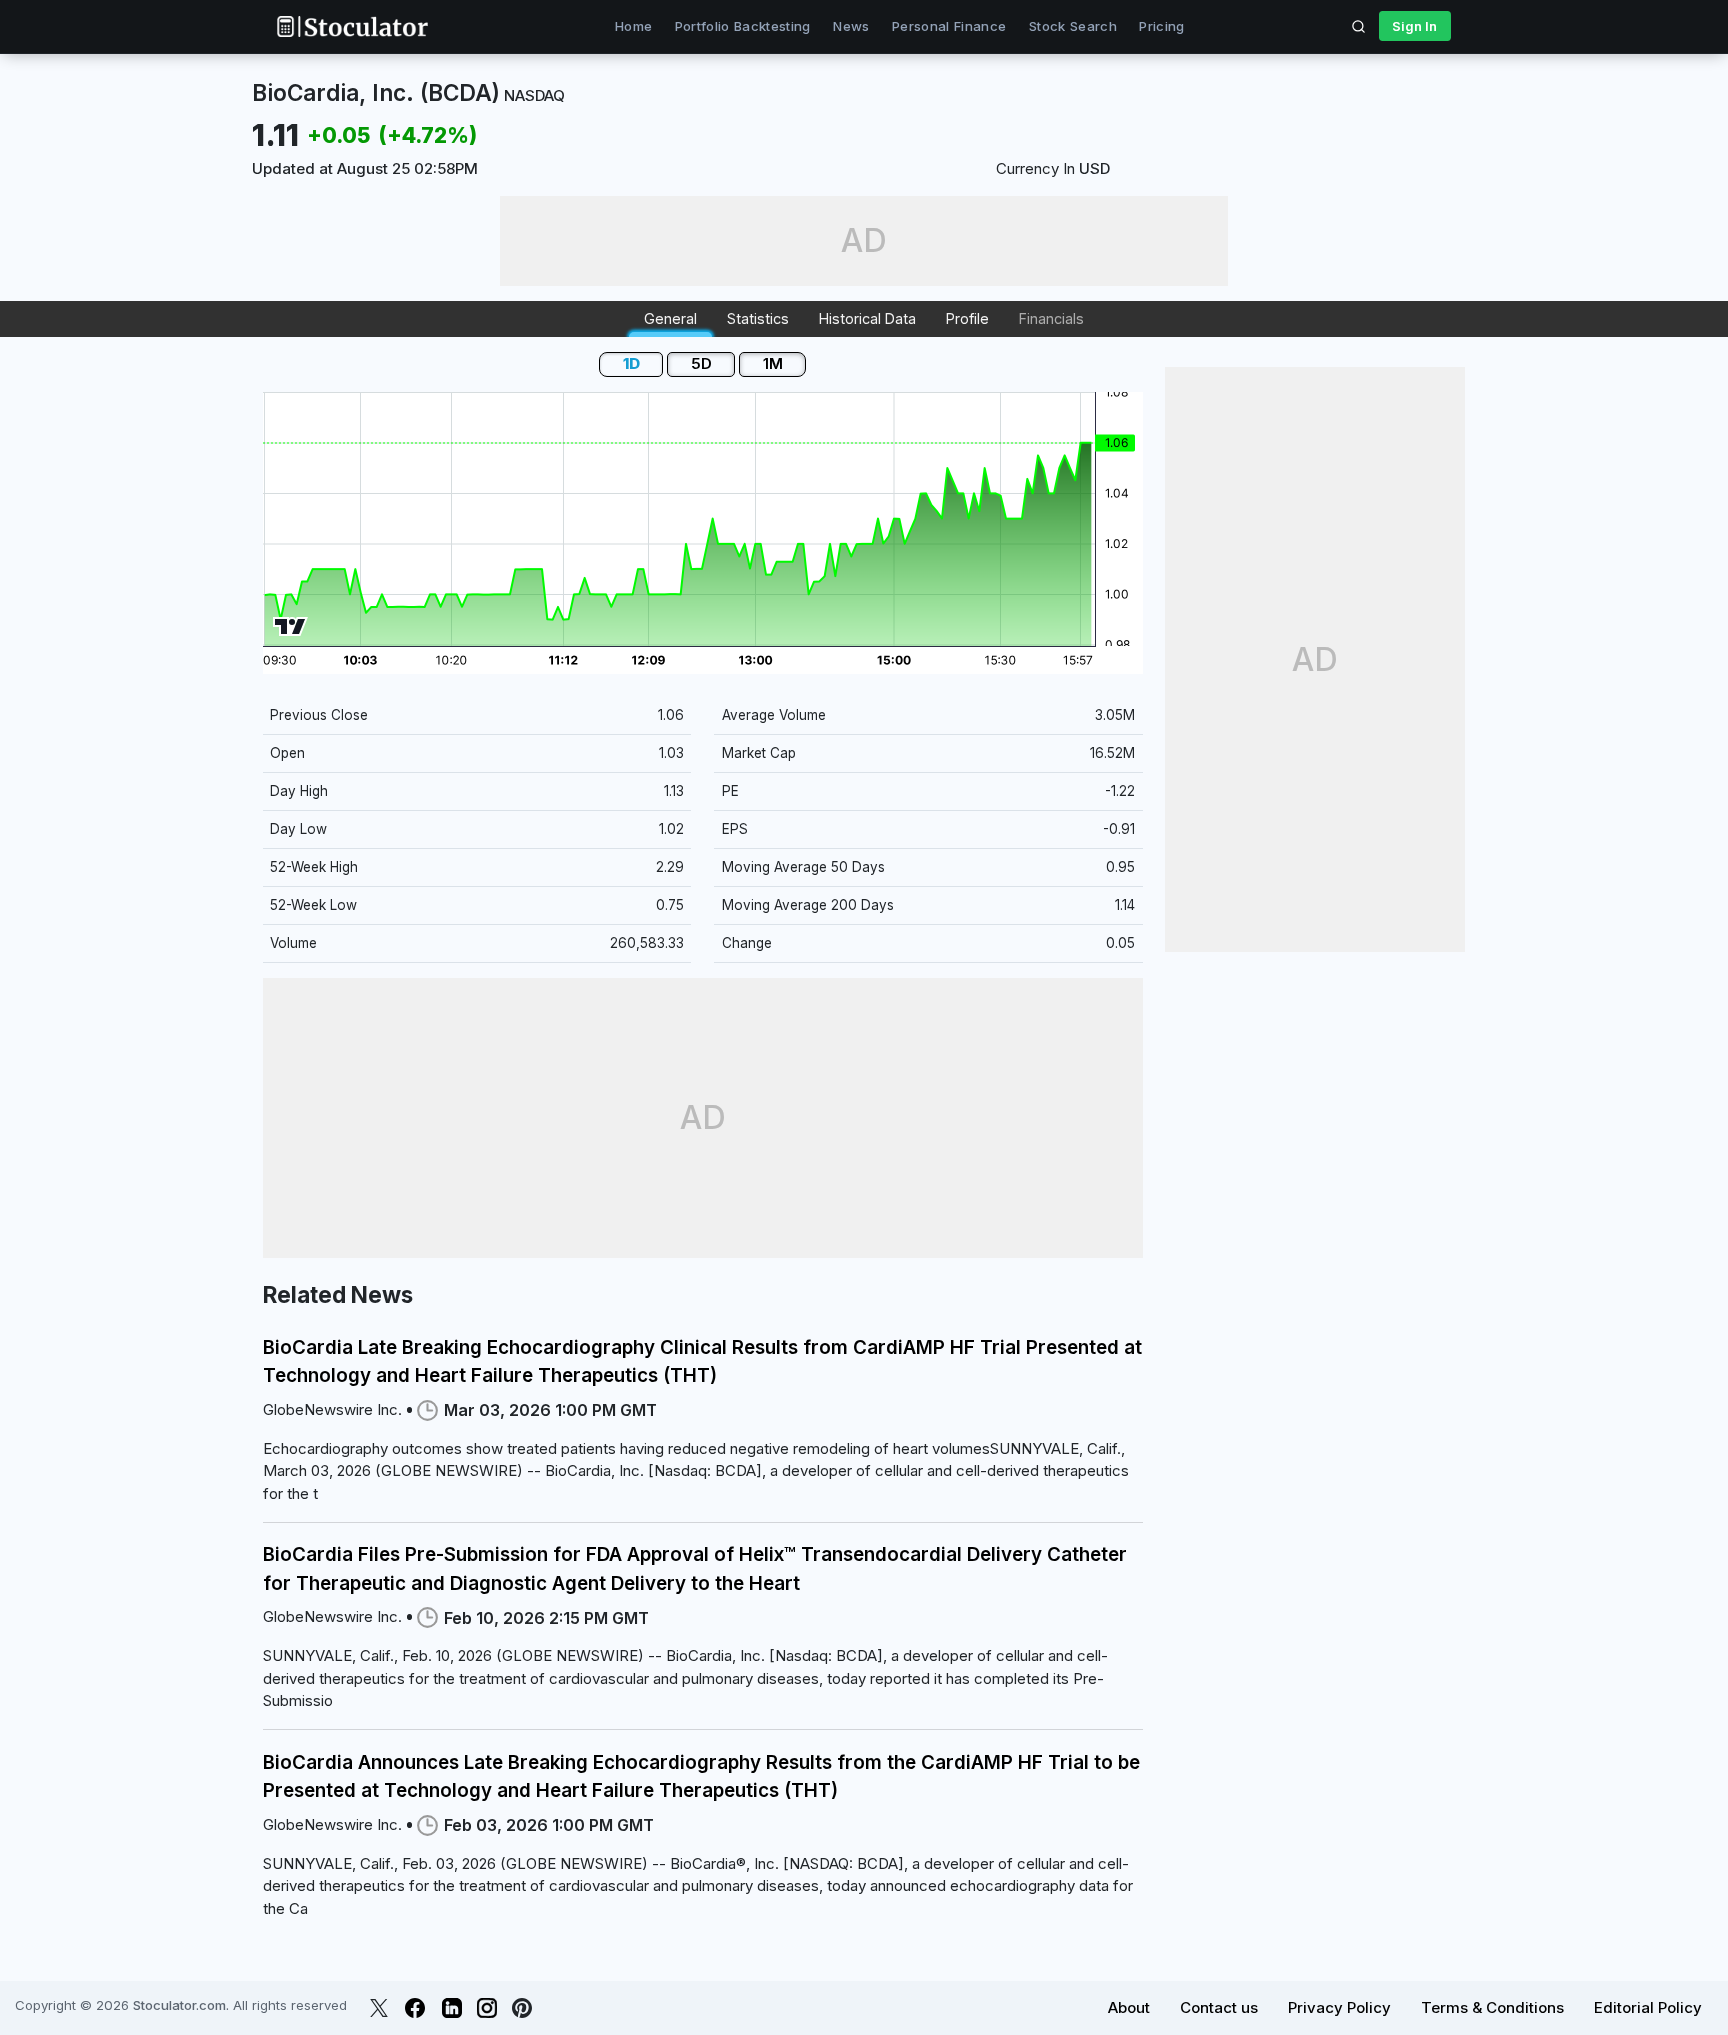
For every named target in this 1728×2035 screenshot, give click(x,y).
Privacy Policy (1339, 2007)
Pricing (1161, 26)
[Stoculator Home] (352, 26)
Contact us (1219, 2007)
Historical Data (867, 318)
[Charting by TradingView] (290, 626)
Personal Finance (949, 26)
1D (631, 363)
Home (633, 26)
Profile (967, 318)
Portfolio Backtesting (743, 26)
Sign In (1414, 26)
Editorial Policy (1648, 2007)
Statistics (758, 318)
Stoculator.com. (181, 2005)
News (851, 26)
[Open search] (1359, 26)
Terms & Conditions (1492, 2007)
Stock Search (1073, 26)
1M (773, 363)
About (1129, 2007)
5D (701, 363)
